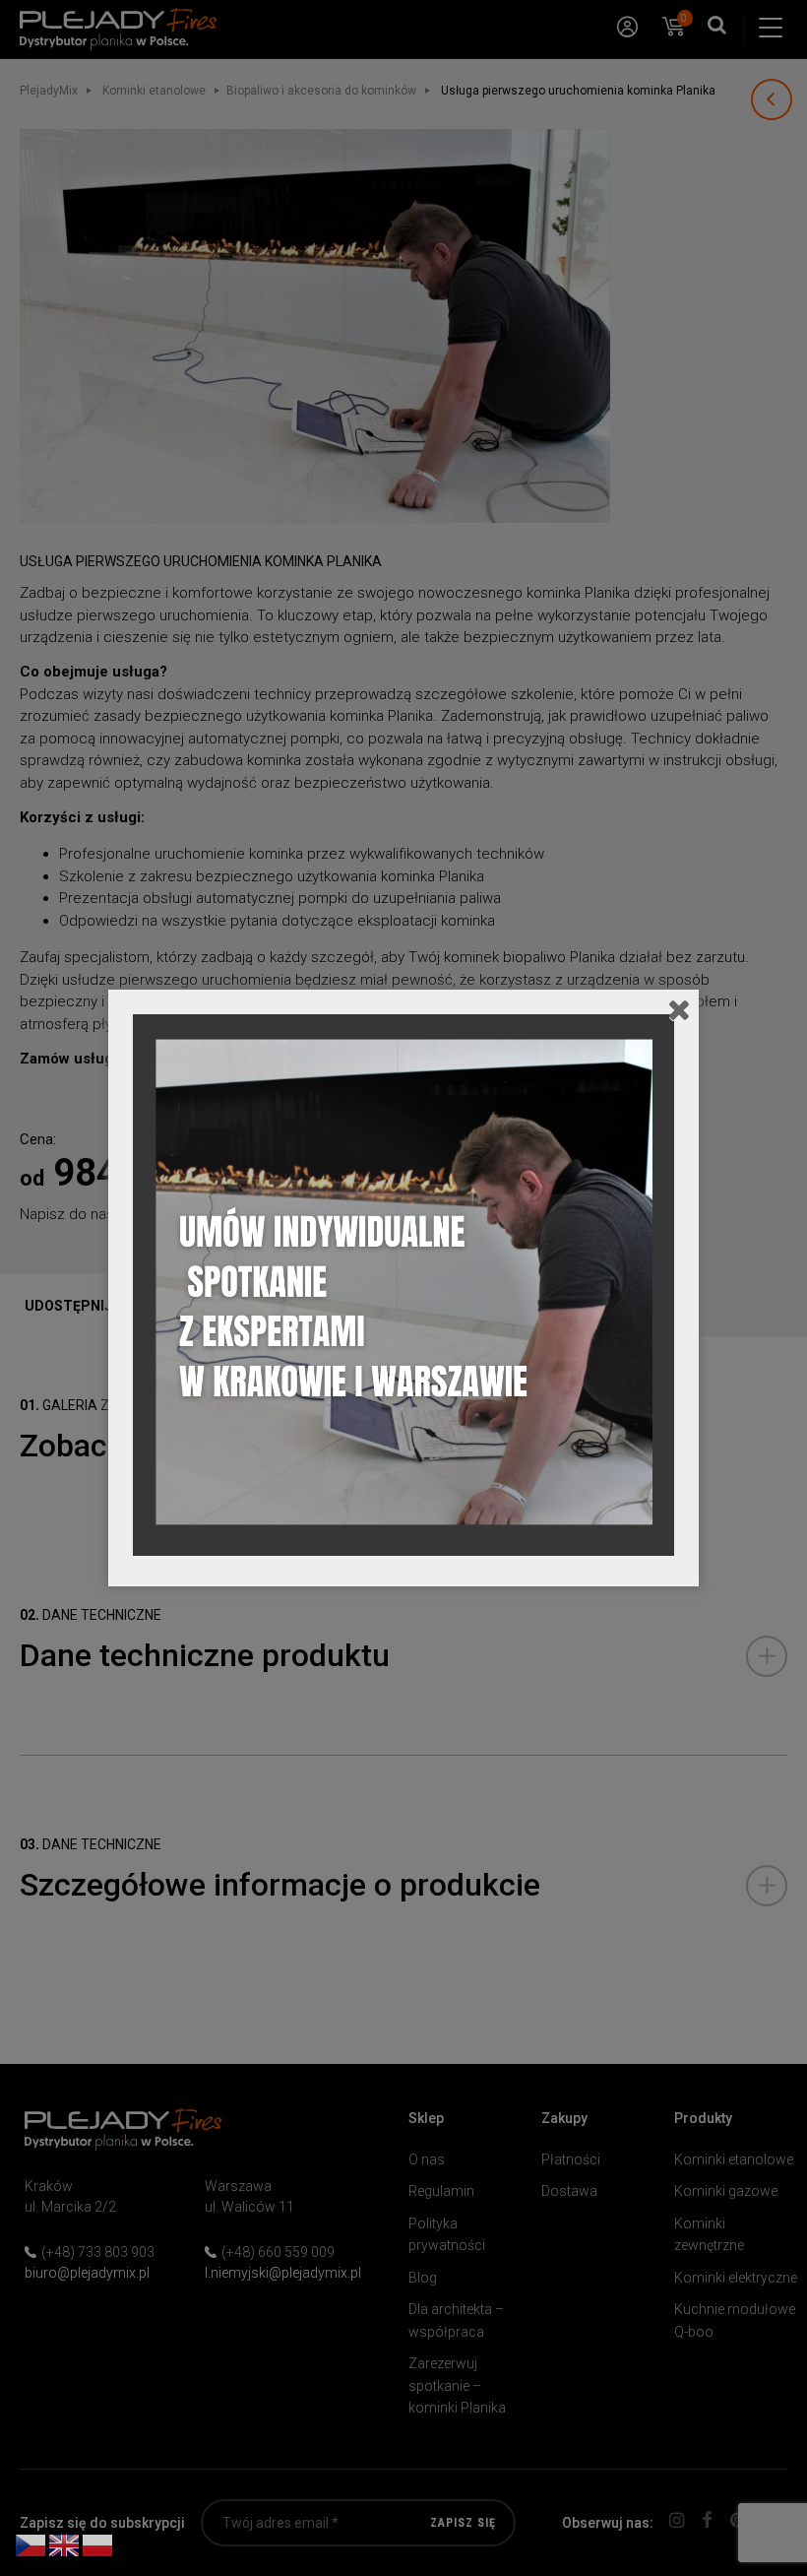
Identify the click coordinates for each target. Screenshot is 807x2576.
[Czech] (31, 2544)
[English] (65, 2544)
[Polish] (98, 2544)
